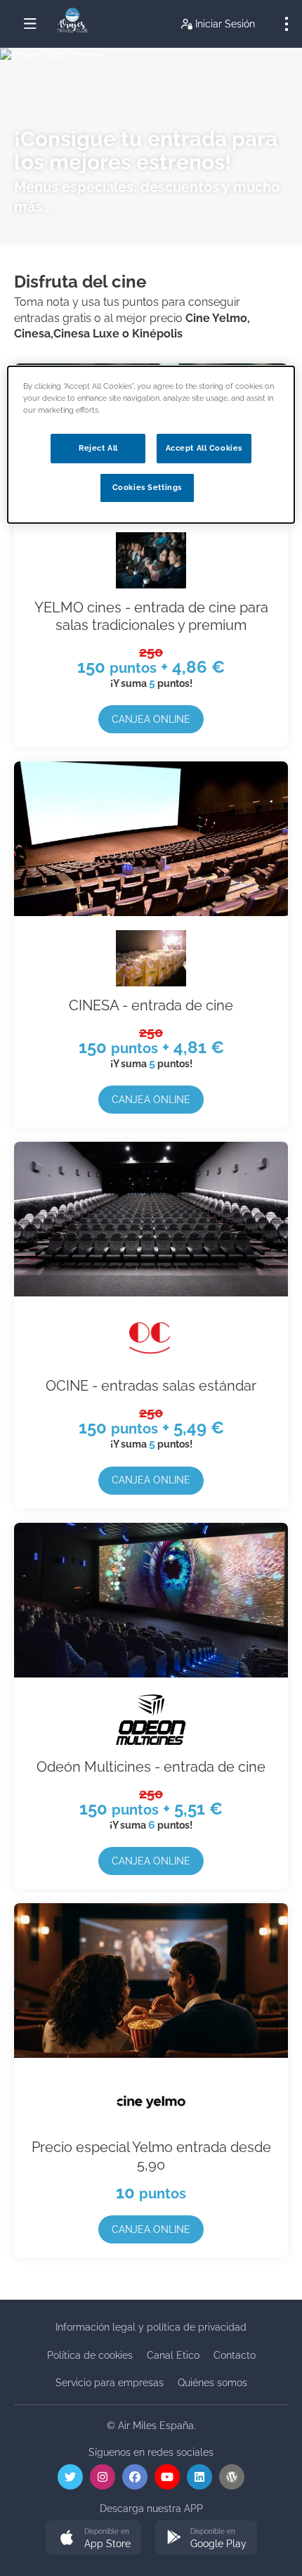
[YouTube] (167, 2477)
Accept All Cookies (204, 448)
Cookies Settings (147, 487)
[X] (70, 2477)
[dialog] (151, 445)
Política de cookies (90, 2355)
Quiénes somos (212, 2383)
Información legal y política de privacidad (151, 2327)
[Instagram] (103, 2477)
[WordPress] (232, 2477)
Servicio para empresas (110, 2383)
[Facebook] (135, 2477)
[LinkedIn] (199, 2477)
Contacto (235, 2355)
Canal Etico (173, 2355)
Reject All (98, 448)
